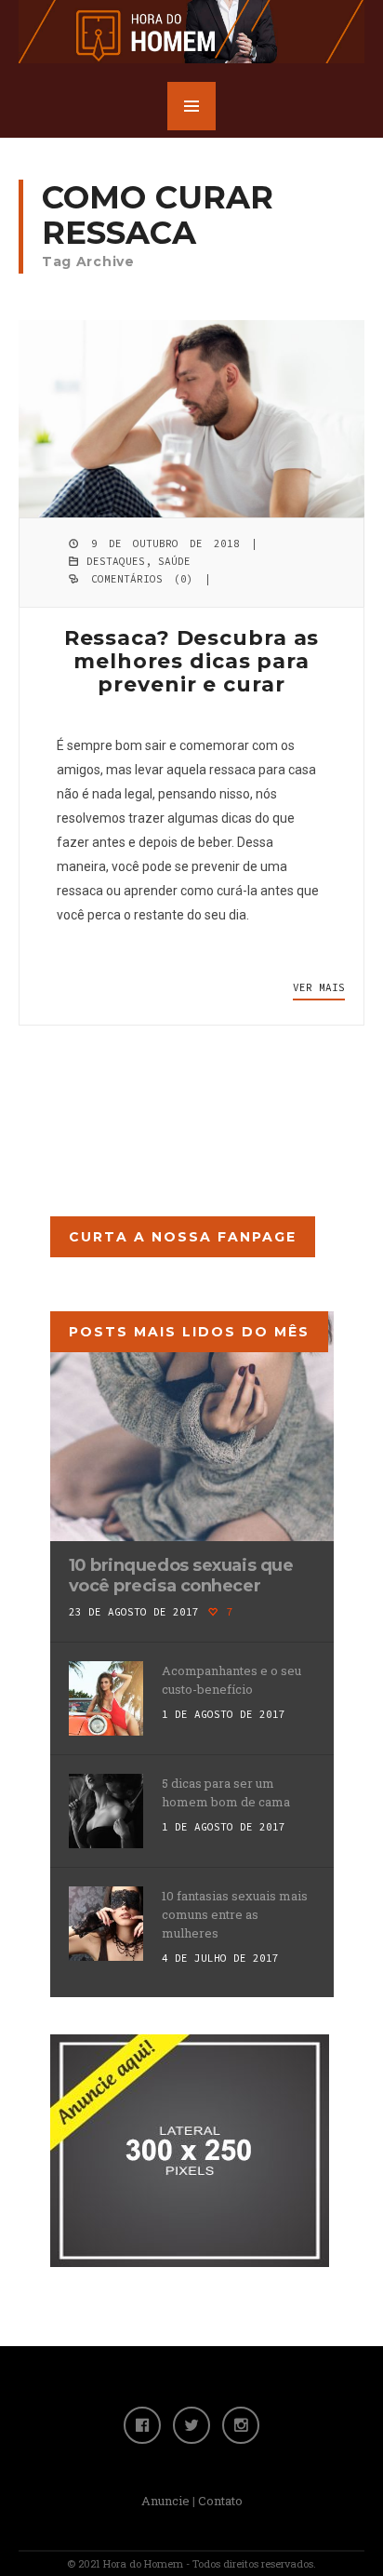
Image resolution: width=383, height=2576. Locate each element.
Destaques (116, 561)
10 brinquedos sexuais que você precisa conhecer (181, 1576)
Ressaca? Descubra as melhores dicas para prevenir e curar (192, 661)
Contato (220, 2501)
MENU (191, 106)
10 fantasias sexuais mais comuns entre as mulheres (235, 1914)
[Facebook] (142, 2425)
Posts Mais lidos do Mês (189, 1332)
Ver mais (319, 987)
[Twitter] (191, 2425)
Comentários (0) (142, 579)
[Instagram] (241, 2425)
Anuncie (165, 2501)
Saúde (174, 561)
